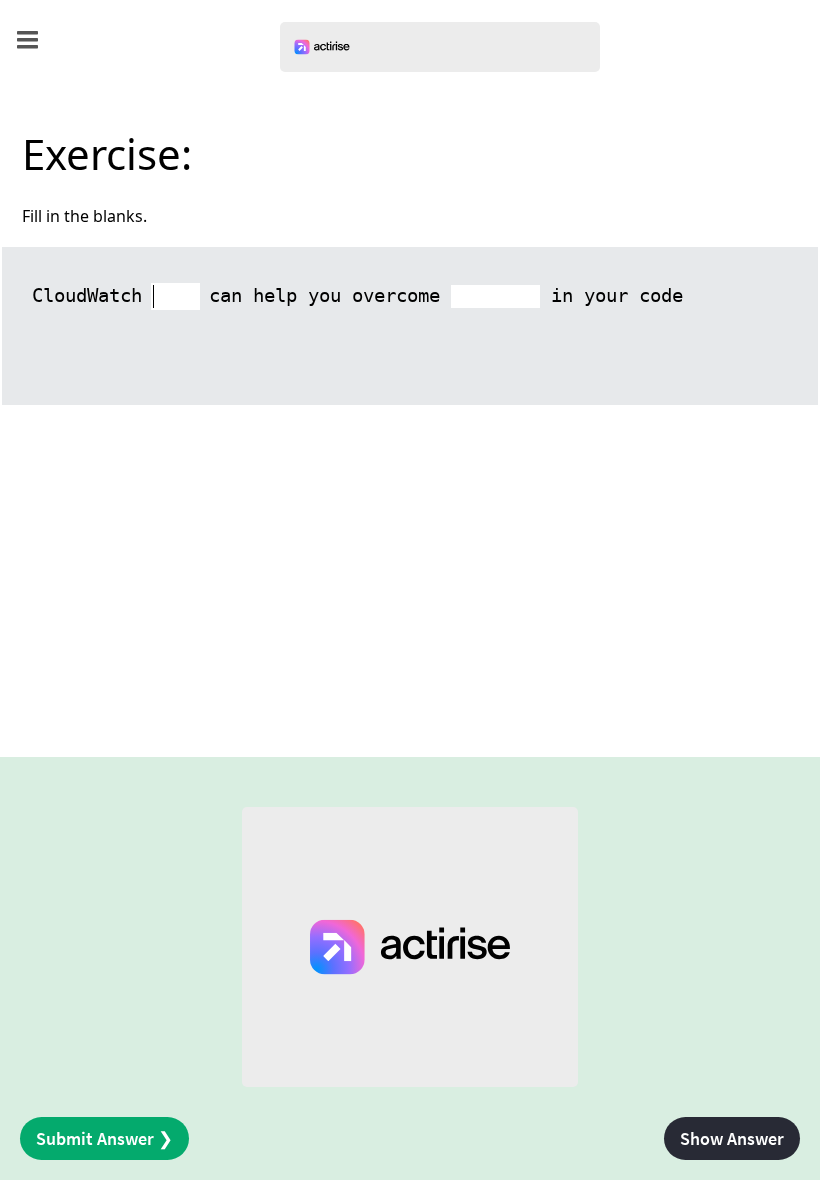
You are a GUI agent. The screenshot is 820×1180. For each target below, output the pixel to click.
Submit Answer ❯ (104, 1138)
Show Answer (732, 1138)
